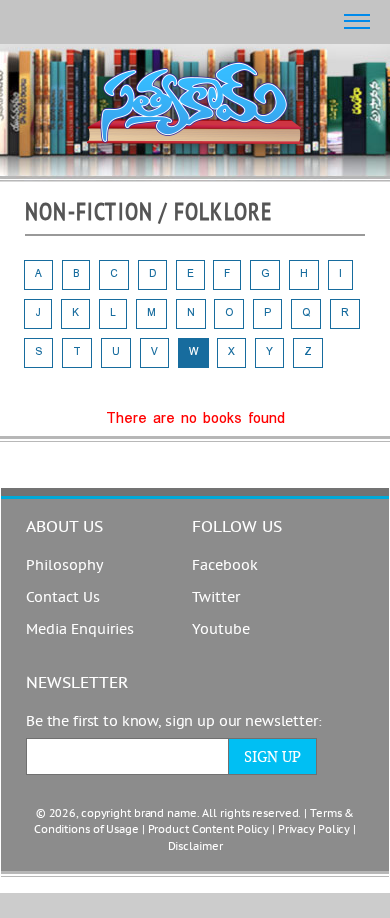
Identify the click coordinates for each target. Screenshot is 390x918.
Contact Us (63, 597)
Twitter (216, 597)
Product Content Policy (209, 829)
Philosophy (64, 565)
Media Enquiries (80, 629)
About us (64, 527)
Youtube (221, 629)
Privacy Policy (314, 829)
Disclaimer (195, 846)
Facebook (225, 565)
